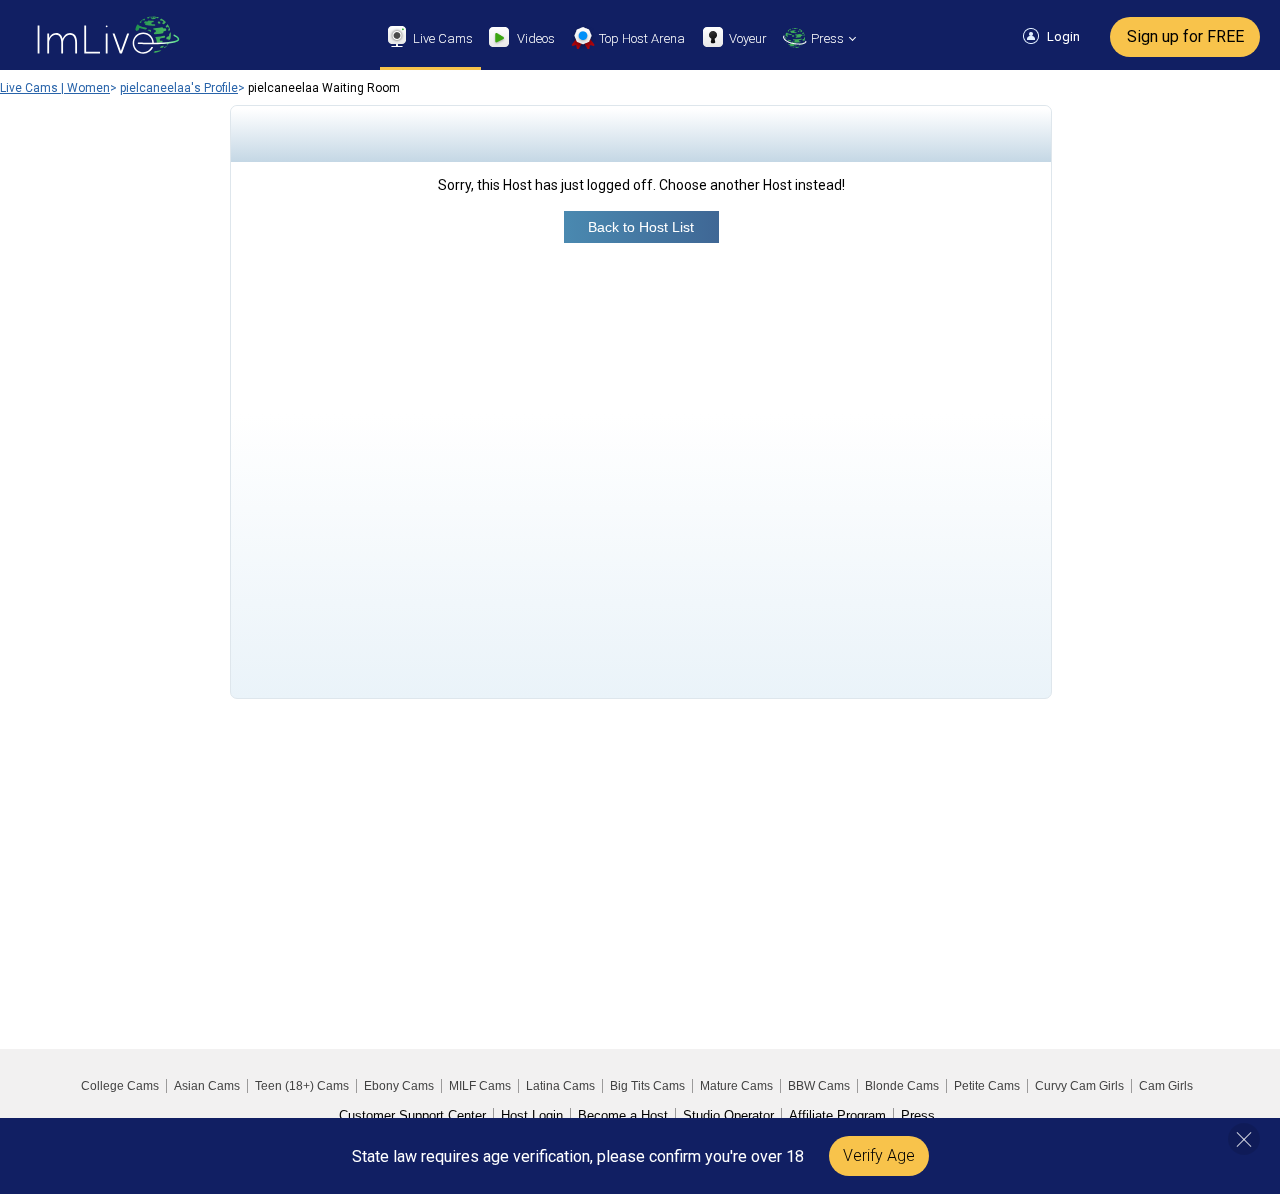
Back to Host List (641, 227)
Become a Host (623, 1115)
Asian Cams (207, 1086)
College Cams (120, 1086)
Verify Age (879, 1155)
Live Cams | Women (55, 88)
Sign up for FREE (1185, 36)
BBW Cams (819, 1086)
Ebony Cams (399, 1086)
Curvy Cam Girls (1079, 1086)
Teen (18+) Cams (302, 1086)
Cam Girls (1166, 1086)
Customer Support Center (412, 1115)
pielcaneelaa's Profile (179, 88)
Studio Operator (728, 1115)
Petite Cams (987, 1086)
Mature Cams (736, 1086)
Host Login (532, 1115)
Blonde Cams (902, 1086)
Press (918, 1115)
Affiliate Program (837, 1115)
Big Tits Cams (647, 1086)
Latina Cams (560, 1086)
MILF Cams (480, 1086)
